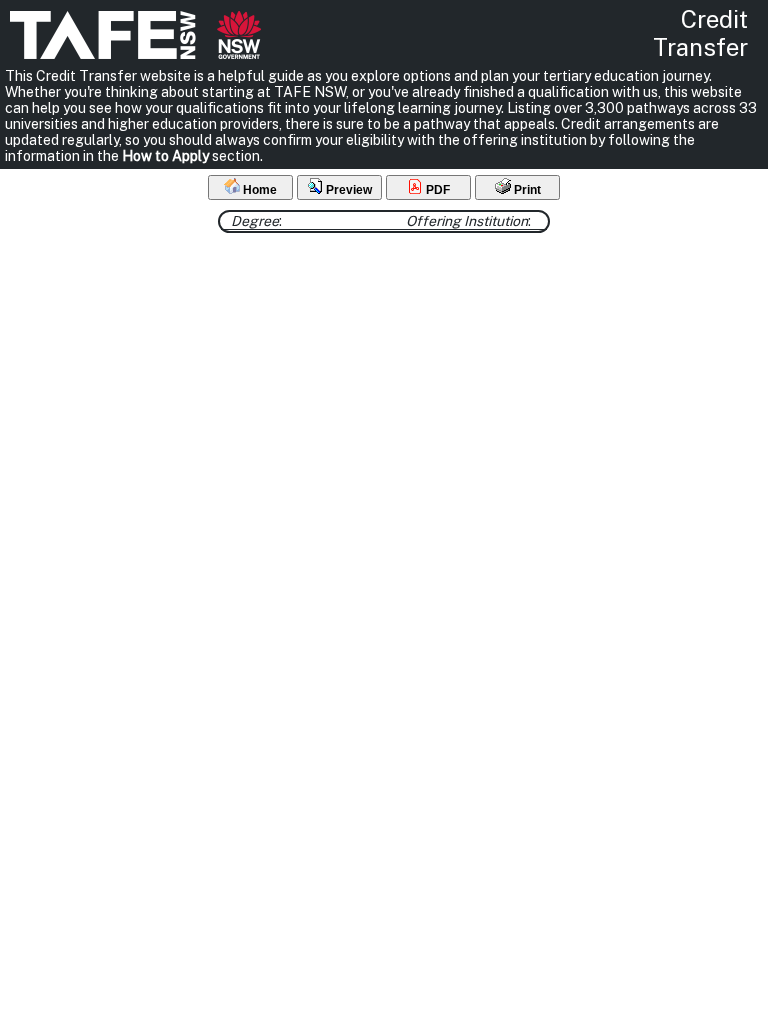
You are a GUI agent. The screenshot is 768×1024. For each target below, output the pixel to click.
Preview (347, 190)
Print (526, 190)
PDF (436, 190)
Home (258, 190)
